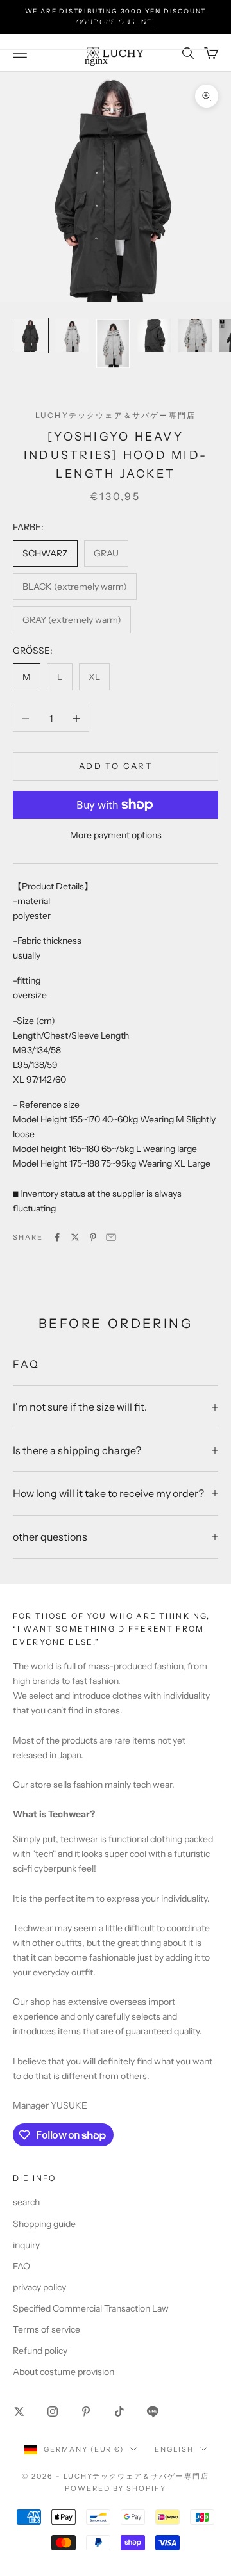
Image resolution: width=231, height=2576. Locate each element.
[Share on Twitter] (75, 1237)
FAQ (21, 2266)
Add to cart (116, 766)
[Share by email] (111, 1237)
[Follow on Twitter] (19, 2411)
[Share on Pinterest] (93, 1237)
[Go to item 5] (195, 336)
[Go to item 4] (154, 336)
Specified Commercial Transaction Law (91, 2308)
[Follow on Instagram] (53, 2411)
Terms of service (47, 2329)
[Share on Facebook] (57, 1237)
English (174, 2449)
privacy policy (39, 2287)
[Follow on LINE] (153, 2411)
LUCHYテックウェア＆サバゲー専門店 (116, 415)
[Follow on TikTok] (119, 2411)
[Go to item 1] (31, 336)
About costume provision (64, 2372)
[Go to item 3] (113, 343)
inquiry (26, 2245)
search (26, 2202)
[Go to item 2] (72, 336)
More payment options (116, 835)
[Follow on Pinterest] (86, 2411)
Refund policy (40, 2351)
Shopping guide (44, 2224)
